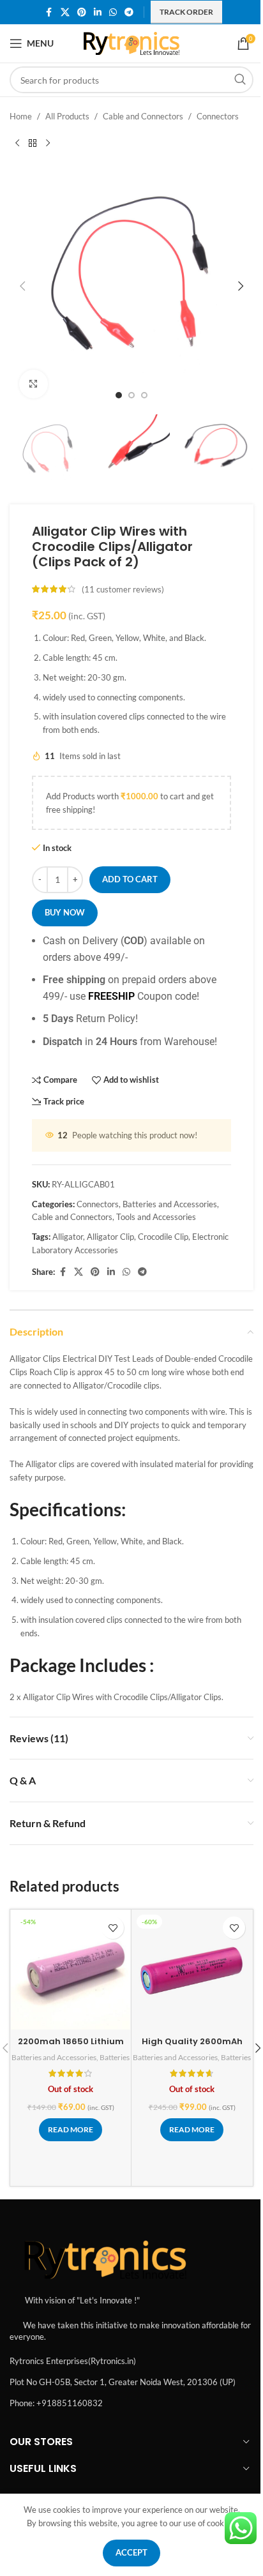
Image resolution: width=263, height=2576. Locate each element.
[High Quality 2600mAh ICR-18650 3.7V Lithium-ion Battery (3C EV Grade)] (192, 1970)
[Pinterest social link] (82, 12)
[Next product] (48, 144)
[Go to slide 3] (144, 395)
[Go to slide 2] (131, 395)
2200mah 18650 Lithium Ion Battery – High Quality (71, 2047)
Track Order (186, 12)
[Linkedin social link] (98, 12)
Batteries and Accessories (170, 1204)
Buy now (65, 912)
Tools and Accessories (156, 1217)
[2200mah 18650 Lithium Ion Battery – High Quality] (71, 1970)
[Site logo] (132, 42)
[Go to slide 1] (119, 395)
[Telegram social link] (129, 12)
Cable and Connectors (143, 116)
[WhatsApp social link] (113, 12)
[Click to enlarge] (34, 384)
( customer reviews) (123, 589)
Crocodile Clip (163, 1237)
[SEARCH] (240, 80)
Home (21, 116)
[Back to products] (33, 144)
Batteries (115, 2057)
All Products (67, 116)
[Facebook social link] (49, 12)
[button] (22, 286)
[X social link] (65, 12)
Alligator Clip (110, 1237)
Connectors (218, 116)
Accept (131, 2552)
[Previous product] (17, 144)
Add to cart (130, 879)
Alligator (68, 1237)
